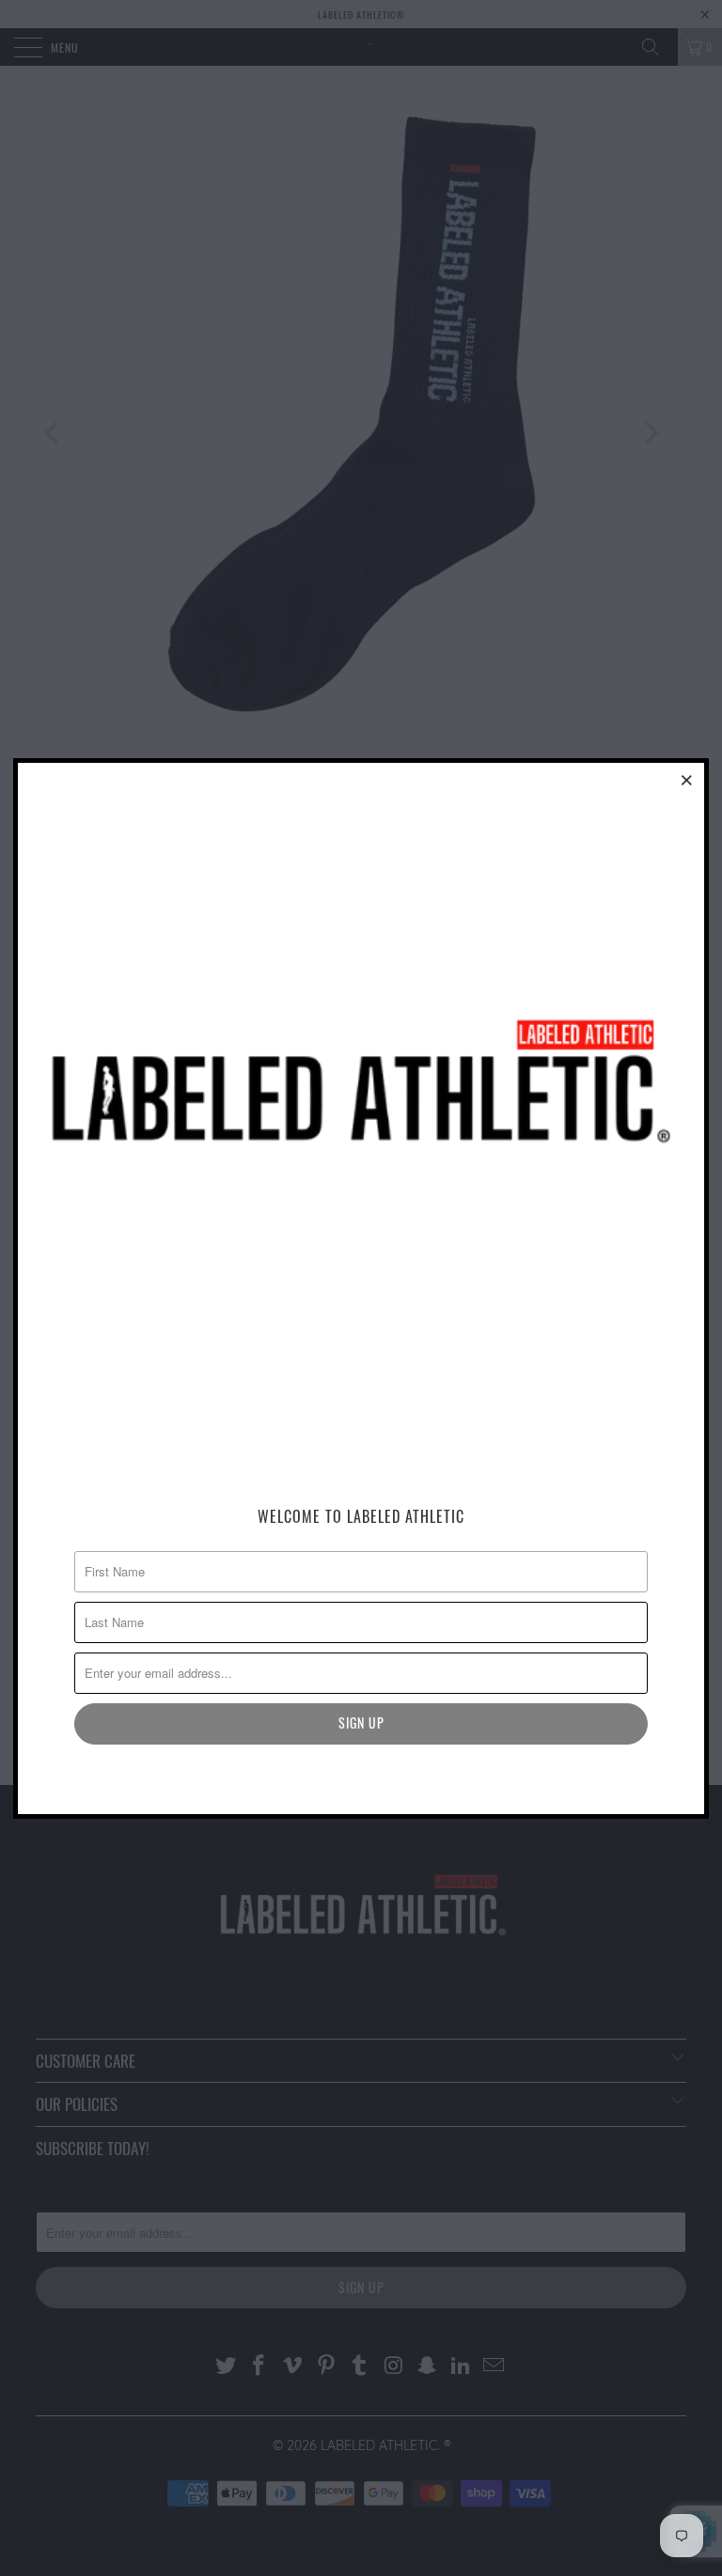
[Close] (687, 780)
